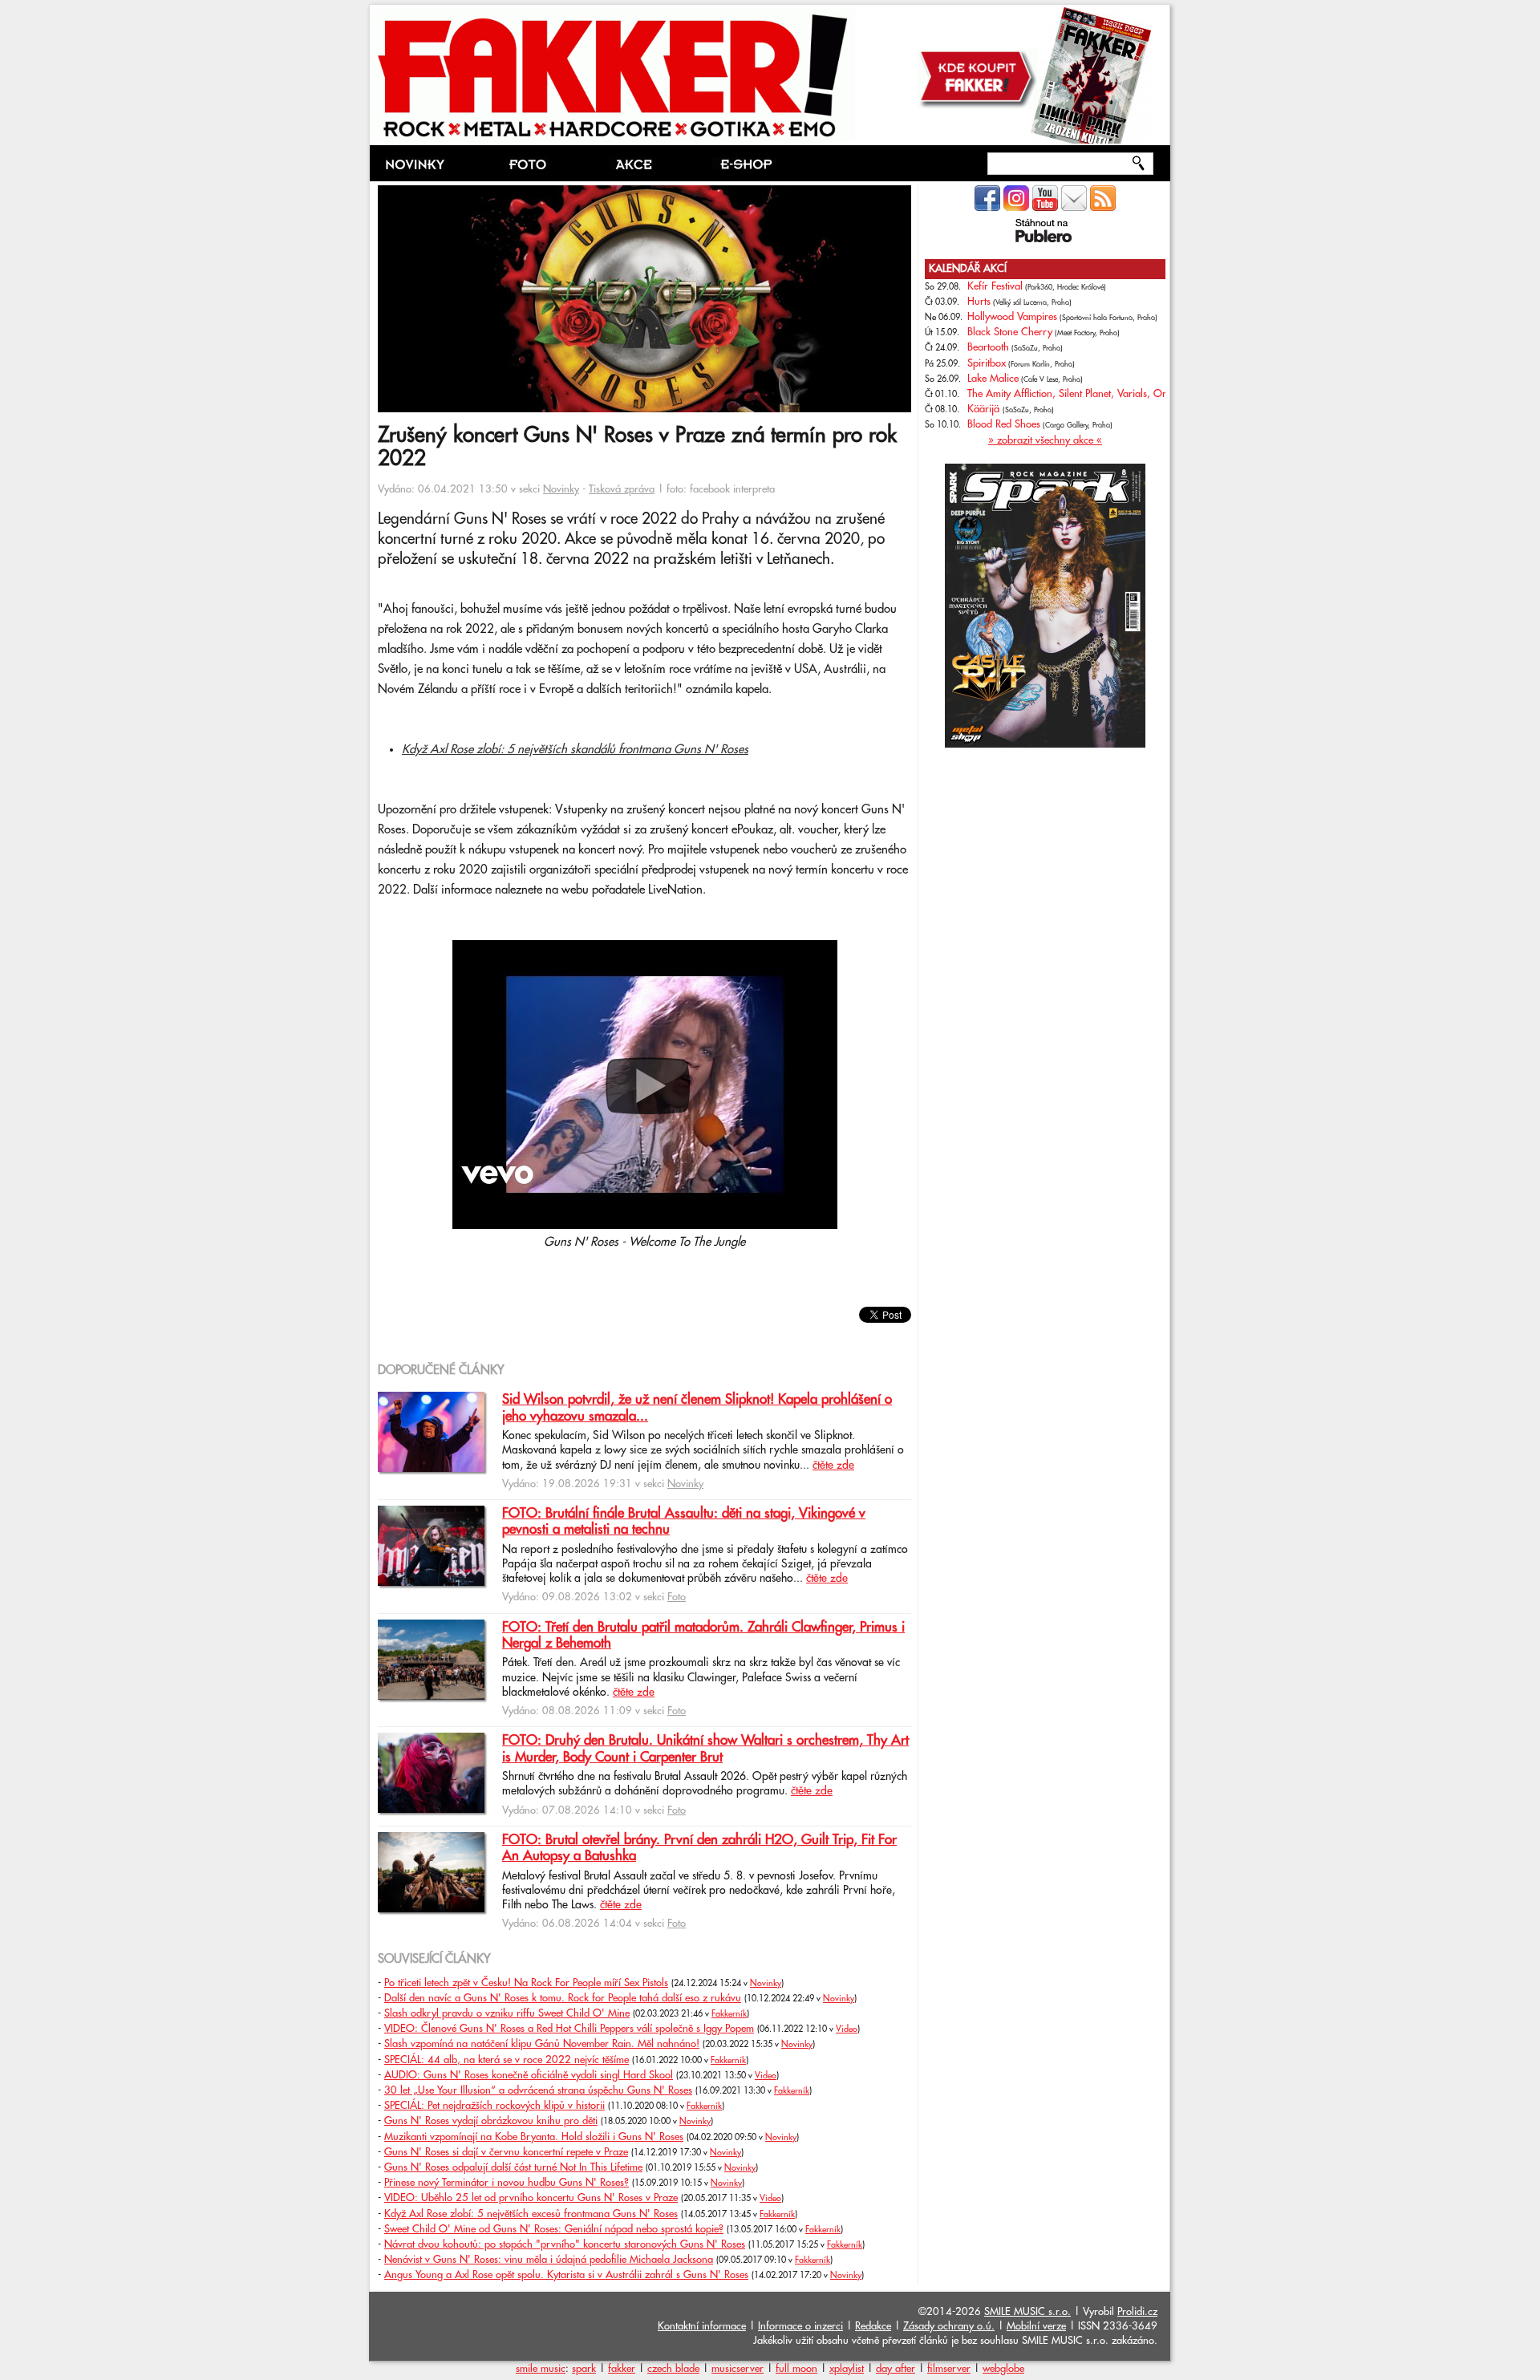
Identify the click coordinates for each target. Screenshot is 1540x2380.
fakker (622, 2369)
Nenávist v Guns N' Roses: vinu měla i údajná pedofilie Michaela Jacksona (549, 2260)
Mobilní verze (1036, 2326)
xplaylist (847, 2369)
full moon (796, 2369)
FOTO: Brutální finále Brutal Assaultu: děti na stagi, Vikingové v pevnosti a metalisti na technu (684, 1522)
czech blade (673, 2369)
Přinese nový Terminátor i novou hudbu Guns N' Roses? (507, 2183)
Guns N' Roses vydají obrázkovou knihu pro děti (491, 2121)
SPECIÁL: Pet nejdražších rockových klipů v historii (494, 2106)
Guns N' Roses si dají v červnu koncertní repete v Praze (506, 2152)
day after (896, 2369)
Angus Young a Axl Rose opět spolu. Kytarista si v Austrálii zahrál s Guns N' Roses (566, 2275)
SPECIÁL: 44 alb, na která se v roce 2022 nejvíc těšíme (507, 2060)
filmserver (949, 2369)
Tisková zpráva (622, 489)
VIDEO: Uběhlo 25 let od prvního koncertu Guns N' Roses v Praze (531, 2198)
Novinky (561, 489)
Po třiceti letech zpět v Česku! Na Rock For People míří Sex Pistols (526, 1983)
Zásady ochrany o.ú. (949, 2326)
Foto (677, 1597)
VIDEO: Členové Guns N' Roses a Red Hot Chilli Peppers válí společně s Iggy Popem (569, 2029)
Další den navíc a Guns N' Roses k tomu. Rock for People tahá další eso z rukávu (563, 1998)
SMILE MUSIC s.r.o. (1027, 2312)
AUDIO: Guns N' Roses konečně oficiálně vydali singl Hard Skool (529, 2075)
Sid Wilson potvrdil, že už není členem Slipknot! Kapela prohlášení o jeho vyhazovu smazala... (697, 1408)
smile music (541, 2369)
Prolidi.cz (1137, 2312)
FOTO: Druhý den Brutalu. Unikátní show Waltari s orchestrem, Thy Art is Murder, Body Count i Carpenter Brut (705, 1749)
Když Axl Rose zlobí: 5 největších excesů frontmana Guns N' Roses (531, 2214)
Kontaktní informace (702, 2326)
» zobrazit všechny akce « (1045, 440)
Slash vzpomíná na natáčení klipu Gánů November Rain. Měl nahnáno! (542, 2044)
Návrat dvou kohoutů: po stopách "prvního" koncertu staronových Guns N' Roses (565, 2244)
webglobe (1003, 2369)
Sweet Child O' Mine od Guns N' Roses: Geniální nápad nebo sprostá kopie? (554, 2229)
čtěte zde (833, 1466)
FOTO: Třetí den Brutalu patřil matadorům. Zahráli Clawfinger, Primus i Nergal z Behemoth (703, 1636)
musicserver (738, 2369)
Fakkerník (729, 2014)
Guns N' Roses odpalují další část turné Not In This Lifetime (513, 2167)
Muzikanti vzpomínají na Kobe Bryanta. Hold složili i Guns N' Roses (534, 2137)
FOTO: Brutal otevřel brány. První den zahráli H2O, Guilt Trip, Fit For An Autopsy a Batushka (699, 1848)
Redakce (873, 2326)
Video (847, 2029)
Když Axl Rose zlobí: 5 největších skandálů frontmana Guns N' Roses (575, 750)
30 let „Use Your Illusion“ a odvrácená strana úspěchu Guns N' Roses (538, 2090)
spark (584, 2369)
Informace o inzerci (800, 2326)
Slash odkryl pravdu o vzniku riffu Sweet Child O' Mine (507, 2013)
